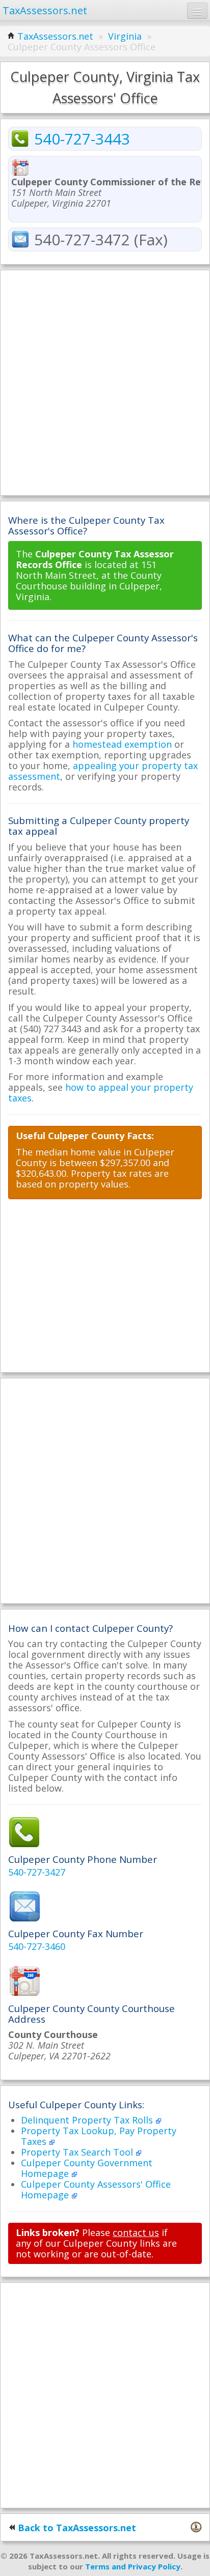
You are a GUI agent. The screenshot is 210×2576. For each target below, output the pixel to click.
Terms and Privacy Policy (133, 2566)
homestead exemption (122, 744)
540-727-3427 (37, 1872)
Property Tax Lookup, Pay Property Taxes (99, 2136)
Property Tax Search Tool (78, 2152)
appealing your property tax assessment (103, 771)
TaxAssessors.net (55, 36)
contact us (136, 2232)
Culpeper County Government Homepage (87, 2168)
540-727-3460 (37, 1946)
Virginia (125, 36)
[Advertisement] (105, 383)
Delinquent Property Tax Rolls (88, 2120)
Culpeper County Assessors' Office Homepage (96, 2189)
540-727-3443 (82, 139)
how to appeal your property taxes (101, 1093)
